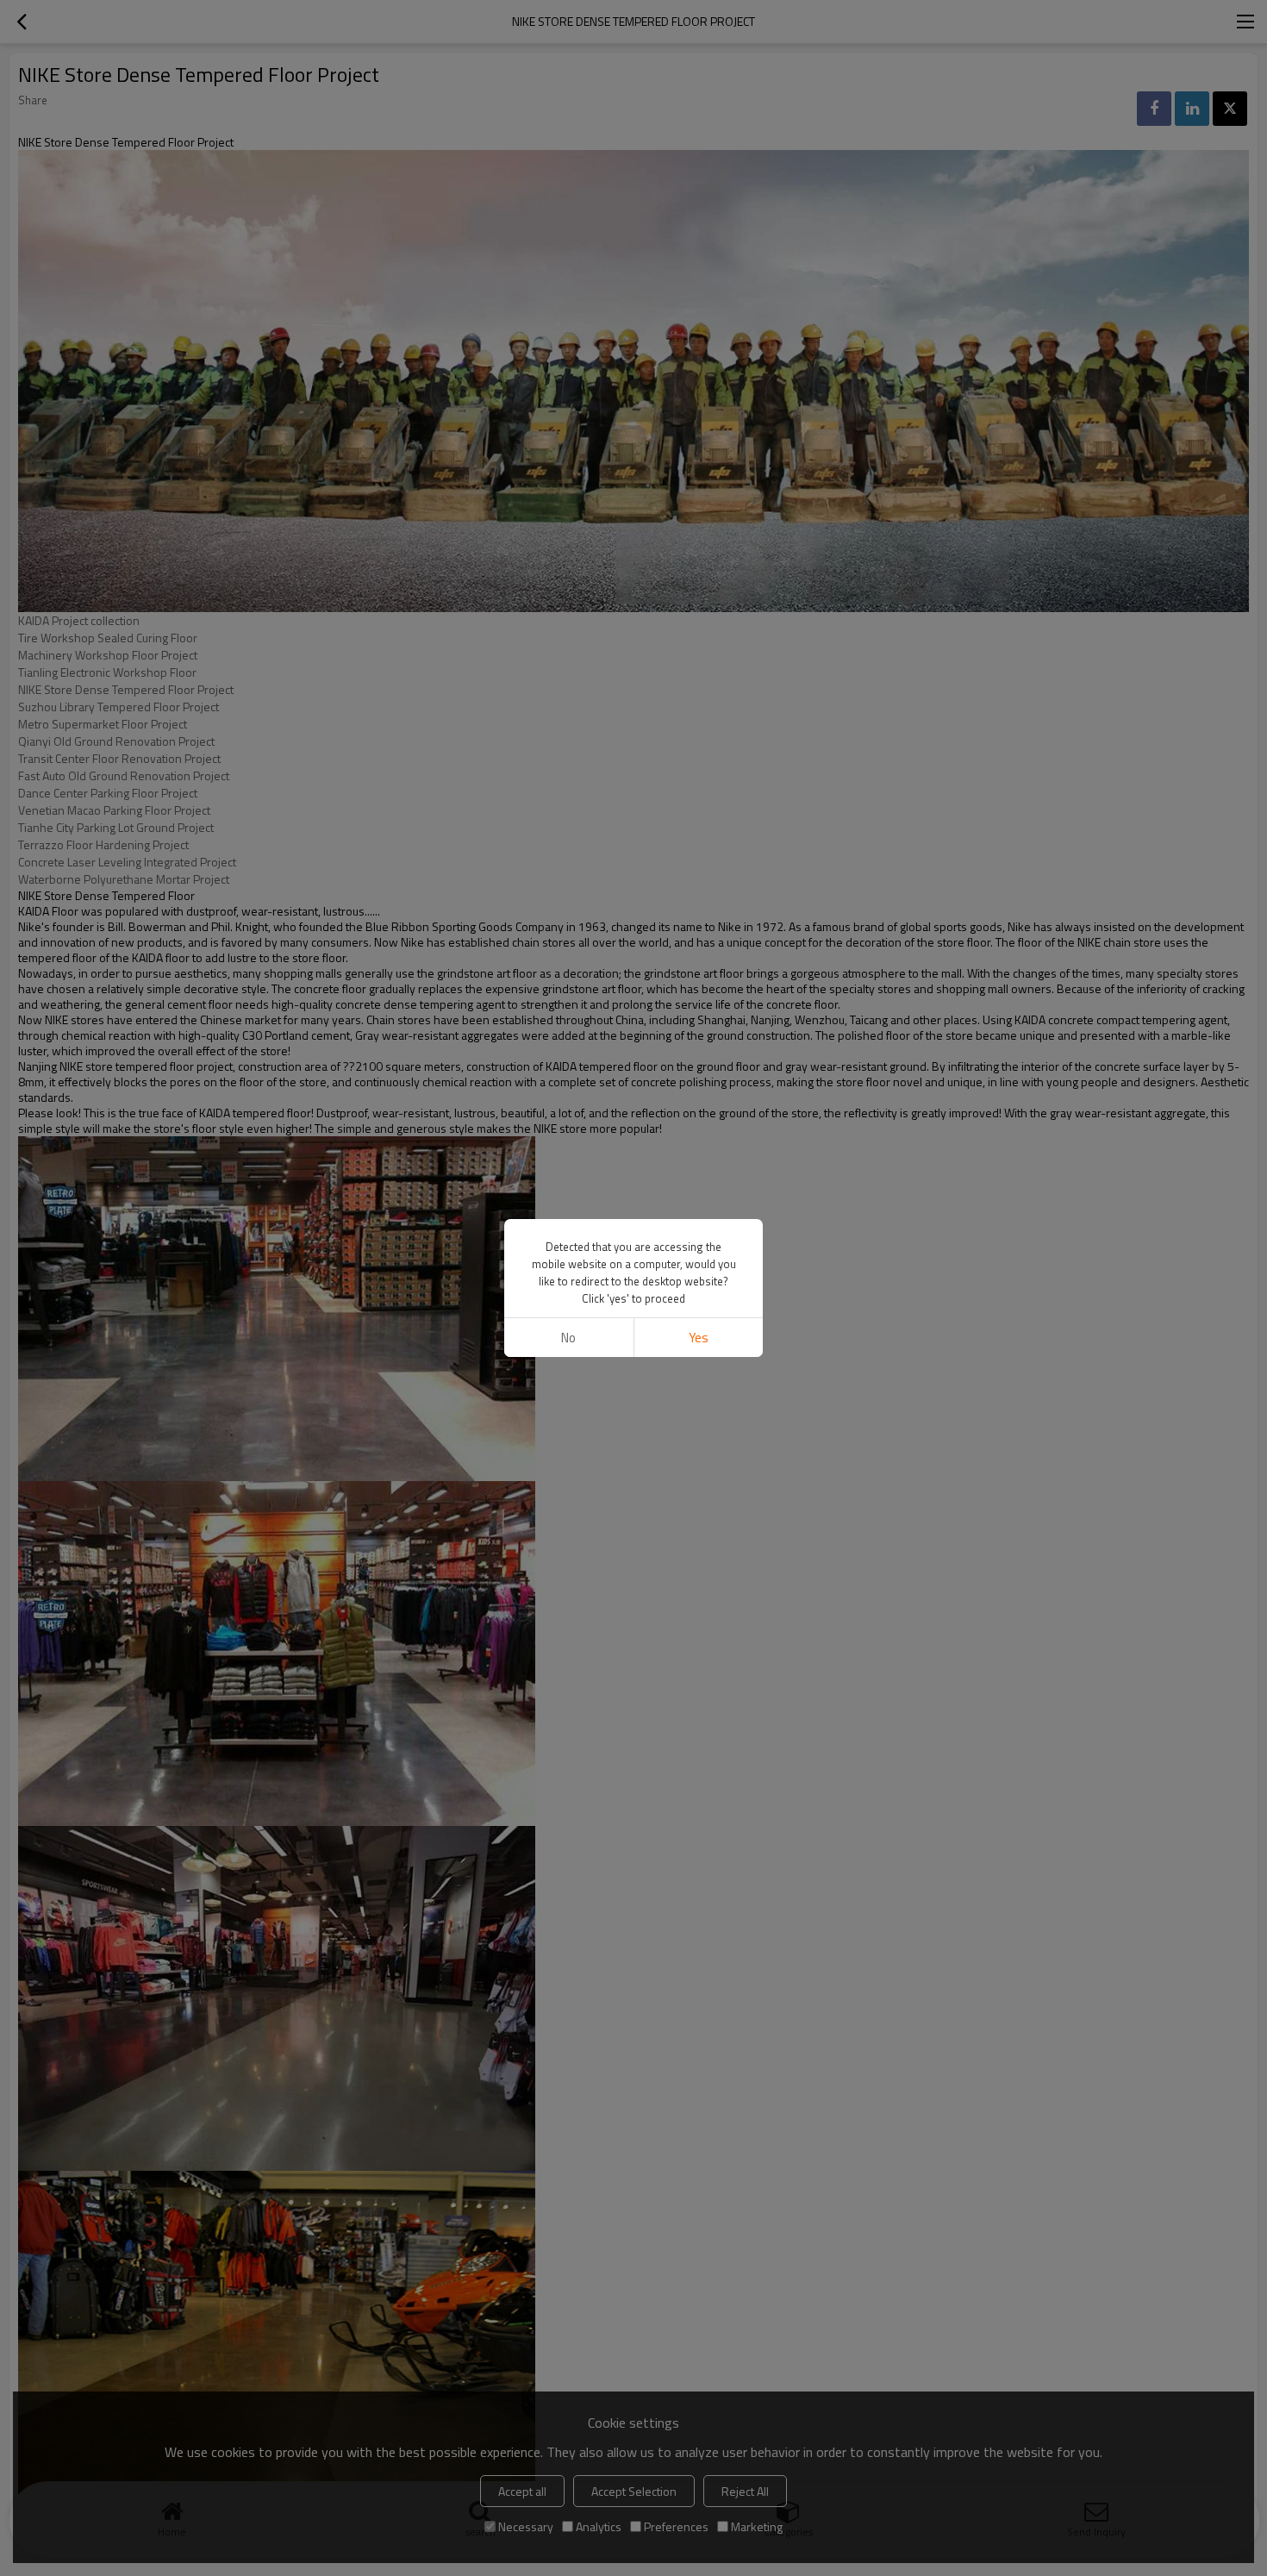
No (568, 1338)
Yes (699, 1338)
